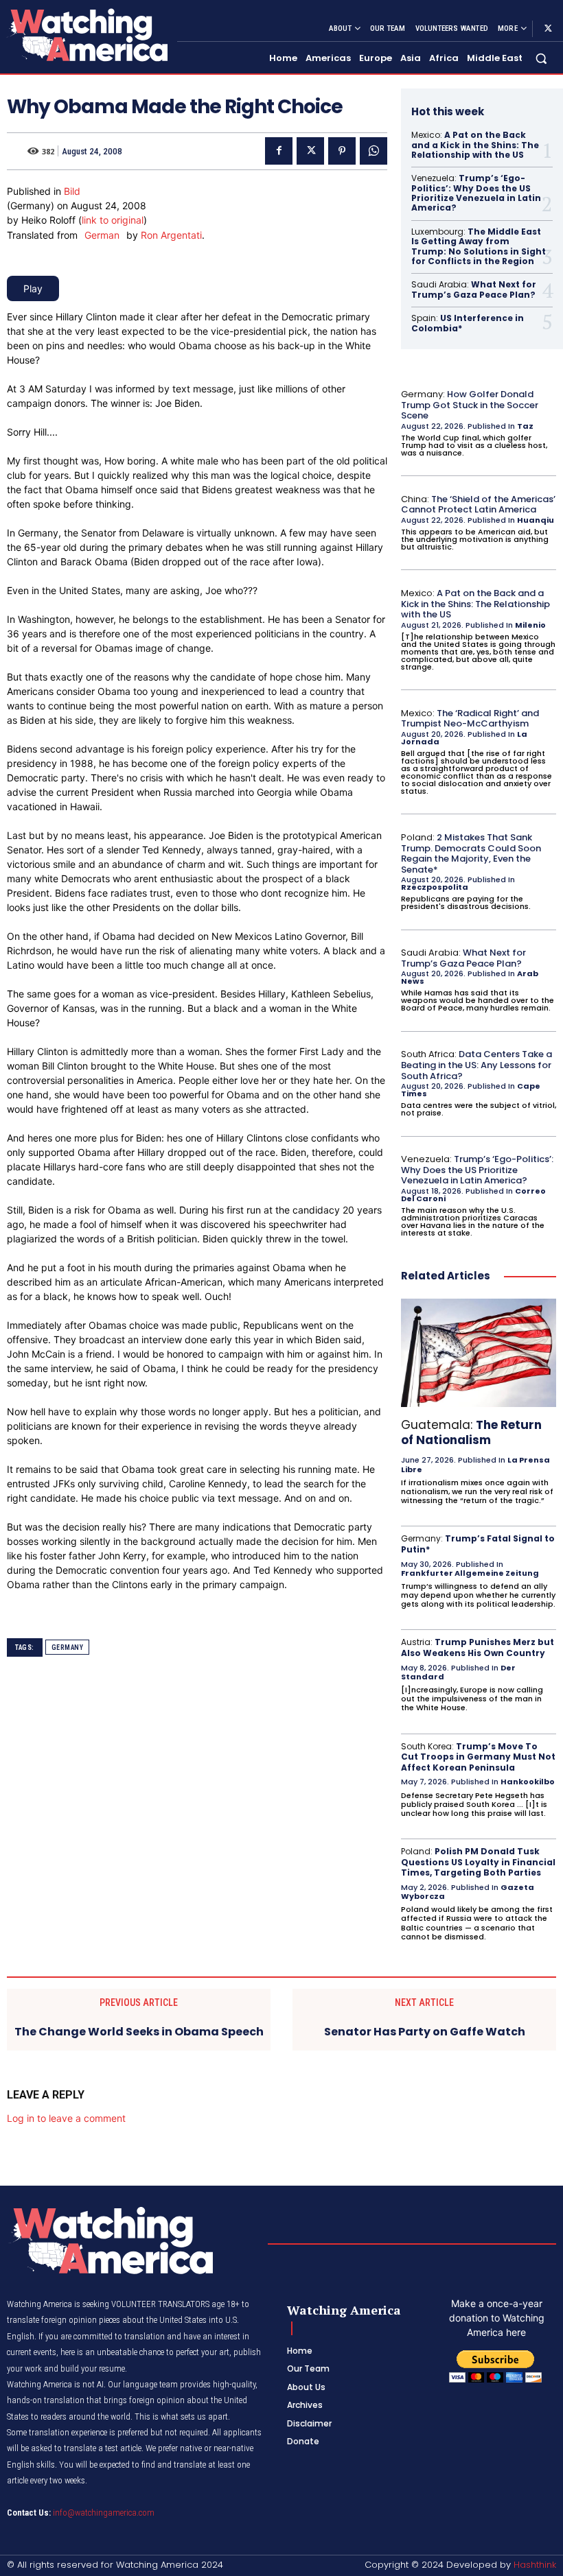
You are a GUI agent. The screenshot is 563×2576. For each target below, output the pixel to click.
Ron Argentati (171, 235)
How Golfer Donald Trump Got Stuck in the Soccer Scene (470, 405)
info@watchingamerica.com (104, 2513)
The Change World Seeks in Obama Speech (139, 2032)
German (102, 235)
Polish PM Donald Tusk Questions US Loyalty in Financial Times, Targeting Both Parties (478, 1862)
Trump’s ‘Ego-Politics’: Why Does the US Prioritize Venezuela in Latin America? (476, 193)
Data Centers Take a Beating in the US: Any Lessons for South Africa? (476, 1065)
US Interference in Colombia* (468, 323)
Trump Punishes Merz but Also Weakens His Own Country (478, 1647)
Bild (72, 191)
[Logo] (87, 35)
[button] (541, 59)
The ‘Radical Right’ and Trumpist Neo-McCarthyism (470, 719)
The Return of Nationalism (471, 1432)
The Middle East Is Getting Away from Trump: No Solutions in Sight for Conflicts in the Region (479, 246)
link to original (113, 220)
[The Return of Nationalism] (479, 1353)
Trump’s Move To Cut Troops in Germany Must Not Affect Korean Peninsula (478, 1757)
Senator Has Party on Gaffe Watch (425, 2032)
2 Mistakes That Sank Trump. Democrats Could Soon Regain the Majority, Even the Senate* (471, 853)
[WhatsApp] (374, 151)
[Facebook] (279, 151)
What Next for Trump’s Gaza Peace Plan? (474, 289)
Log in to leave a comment (66, 2118)
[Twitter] (548, 29)
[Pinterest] (342, 151)
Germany (68, 1647)
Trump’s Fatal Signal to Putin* (478, 1544)
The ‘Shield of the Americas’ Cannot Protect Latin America (478, 505)
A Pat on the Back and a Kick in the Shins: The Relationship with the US (475, 145)
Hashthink (535, 2565)
